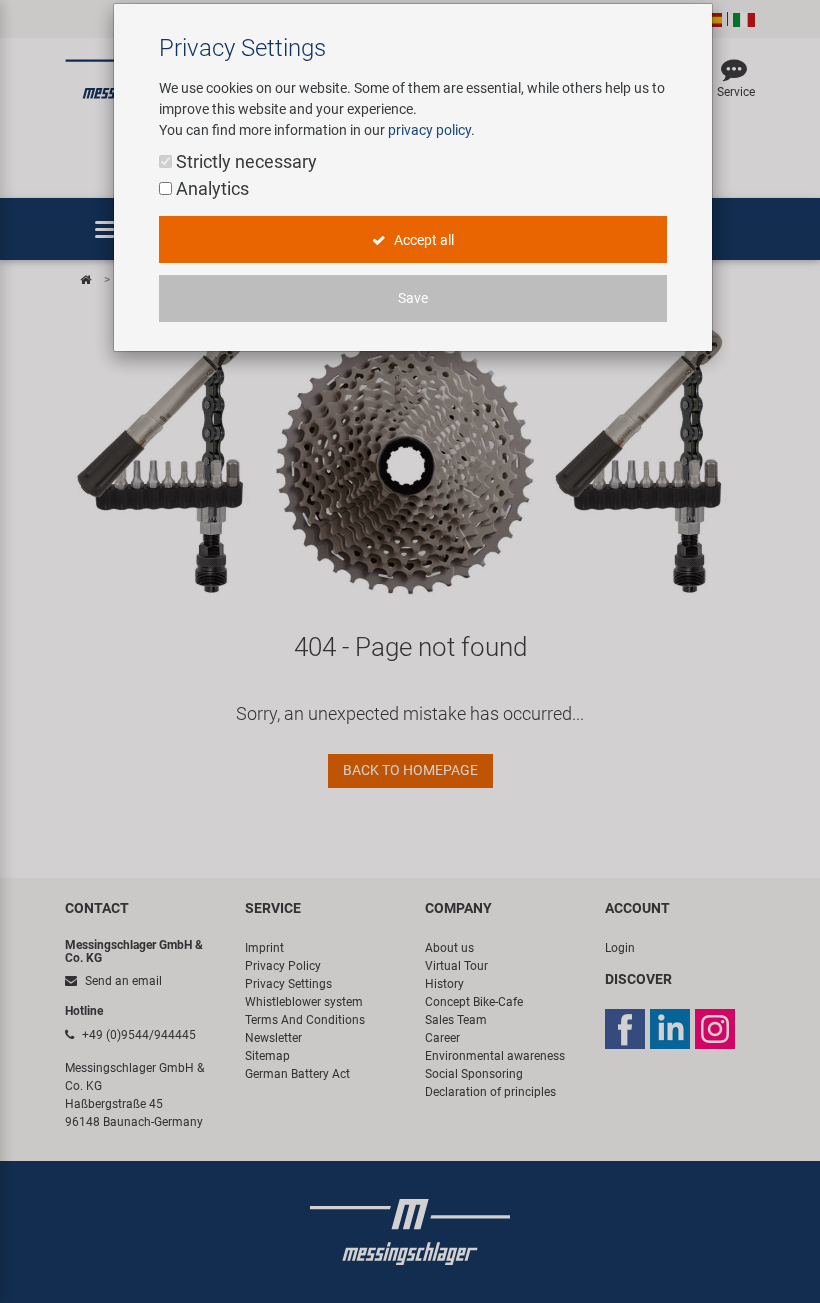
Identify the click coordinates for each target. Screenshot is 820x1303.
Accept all (422, 240)
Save (413, 298)
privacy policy (429, 130)
